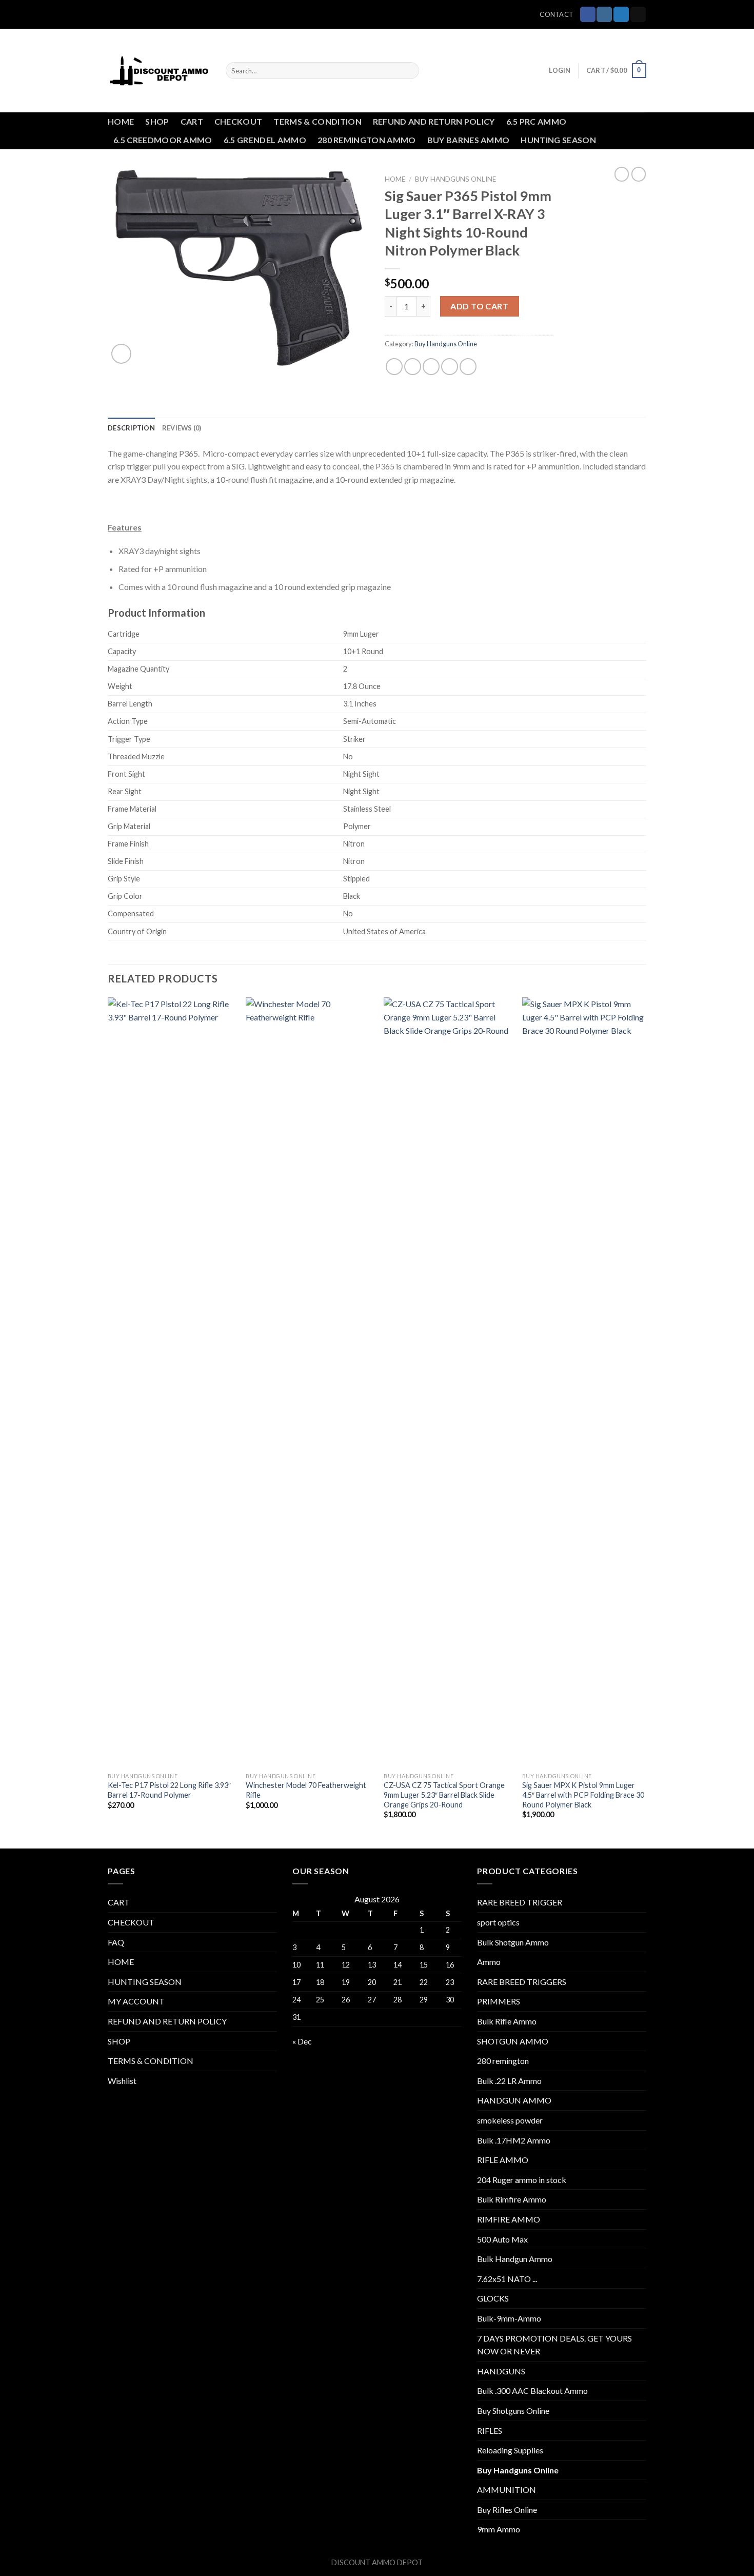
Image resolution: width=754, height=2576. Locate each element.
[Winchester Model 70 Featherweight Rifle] (309, 1382)
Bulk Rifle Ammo (507, 2021)
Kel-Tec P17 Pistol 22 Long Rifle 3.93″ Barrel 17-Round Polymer (169, 1790)
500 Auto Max (502, 2239)
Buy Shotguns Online (513, 2411)
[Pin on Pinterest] (450, 367)
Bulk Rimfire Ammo (512, 2199)
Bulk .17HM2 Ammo (514, 2140)
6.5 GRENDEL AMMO (265, 140)
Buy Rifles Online (507, 2510)
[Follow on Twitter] (621, 14)
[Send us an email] (638, 14)
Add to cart (479, 306)
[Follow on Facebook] (588, 14)
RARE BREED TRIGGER (520, 1902)
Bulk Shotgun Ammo (513, 1942)
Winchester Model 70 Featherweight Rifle (306, 1790)
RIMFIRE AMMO (509, 2219)
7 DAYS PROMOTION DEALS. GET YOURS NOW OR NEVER (554, 2345)
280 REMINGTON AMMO (367, 140)
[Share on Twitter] (413, 367)
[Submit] (409, 71)
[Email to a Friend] (431, 367)
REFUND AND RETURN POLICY (434, 121)
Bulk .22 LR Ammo (509, 2081)
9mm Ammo (499, 2529)
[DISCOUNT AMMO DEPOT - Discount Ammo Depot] (159, 71)
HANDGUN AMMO (514, 2100)
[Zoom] (121, 354)
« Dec (302, 2041)
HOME (121, 121)
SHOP (157, 121)
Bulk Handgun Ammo (515, 2259)
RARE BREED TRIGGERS (522, 1982)
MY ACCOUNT (136, 2001)
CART (192, 121)
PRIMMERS (499, 2001)
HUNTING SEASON (558, 140)
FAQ (116, 1942)
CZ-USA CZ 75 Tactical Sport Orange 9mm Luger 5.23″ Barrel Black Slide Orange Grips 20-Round (444, 1795)
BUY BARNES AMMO (469, 140)
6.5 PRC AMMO (537, 121)
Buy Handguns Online (455, 179)
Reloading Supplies (510, 2450)
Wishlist (122, 2081)
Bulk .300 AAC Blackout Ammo (532, 2391)
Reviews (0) (182, 428)
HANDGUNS (501, 2371)
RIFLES (490, 2431)
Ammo (489, 1962)
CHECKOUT (239, 121)
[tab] (131, 428)
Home (395, 179)
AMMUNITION (507, 2490)
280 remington (503, 2061)
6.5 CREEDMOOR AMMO (163, 140)
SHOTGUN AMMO (513, 2041)
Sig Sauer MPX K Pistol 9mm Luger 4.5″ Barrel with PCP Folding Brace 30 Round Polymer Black (583, 1795)
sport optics (498, 1922)
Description (131, 428)
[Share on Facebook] (394, 367)
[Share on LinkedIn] (468, 367)
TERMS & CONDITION (317, 121)
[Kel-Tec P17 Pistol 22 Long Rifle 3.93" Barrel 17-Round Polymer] (171, 1382)
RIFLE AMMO (503, 2160)
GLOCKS (493, 2298)
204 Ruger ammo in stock (522, 2180)
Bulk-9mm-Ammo (509, 2318)
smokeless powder (510, 2120)
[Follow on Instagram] (604, 14)
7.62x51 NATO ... (507, 2279)
